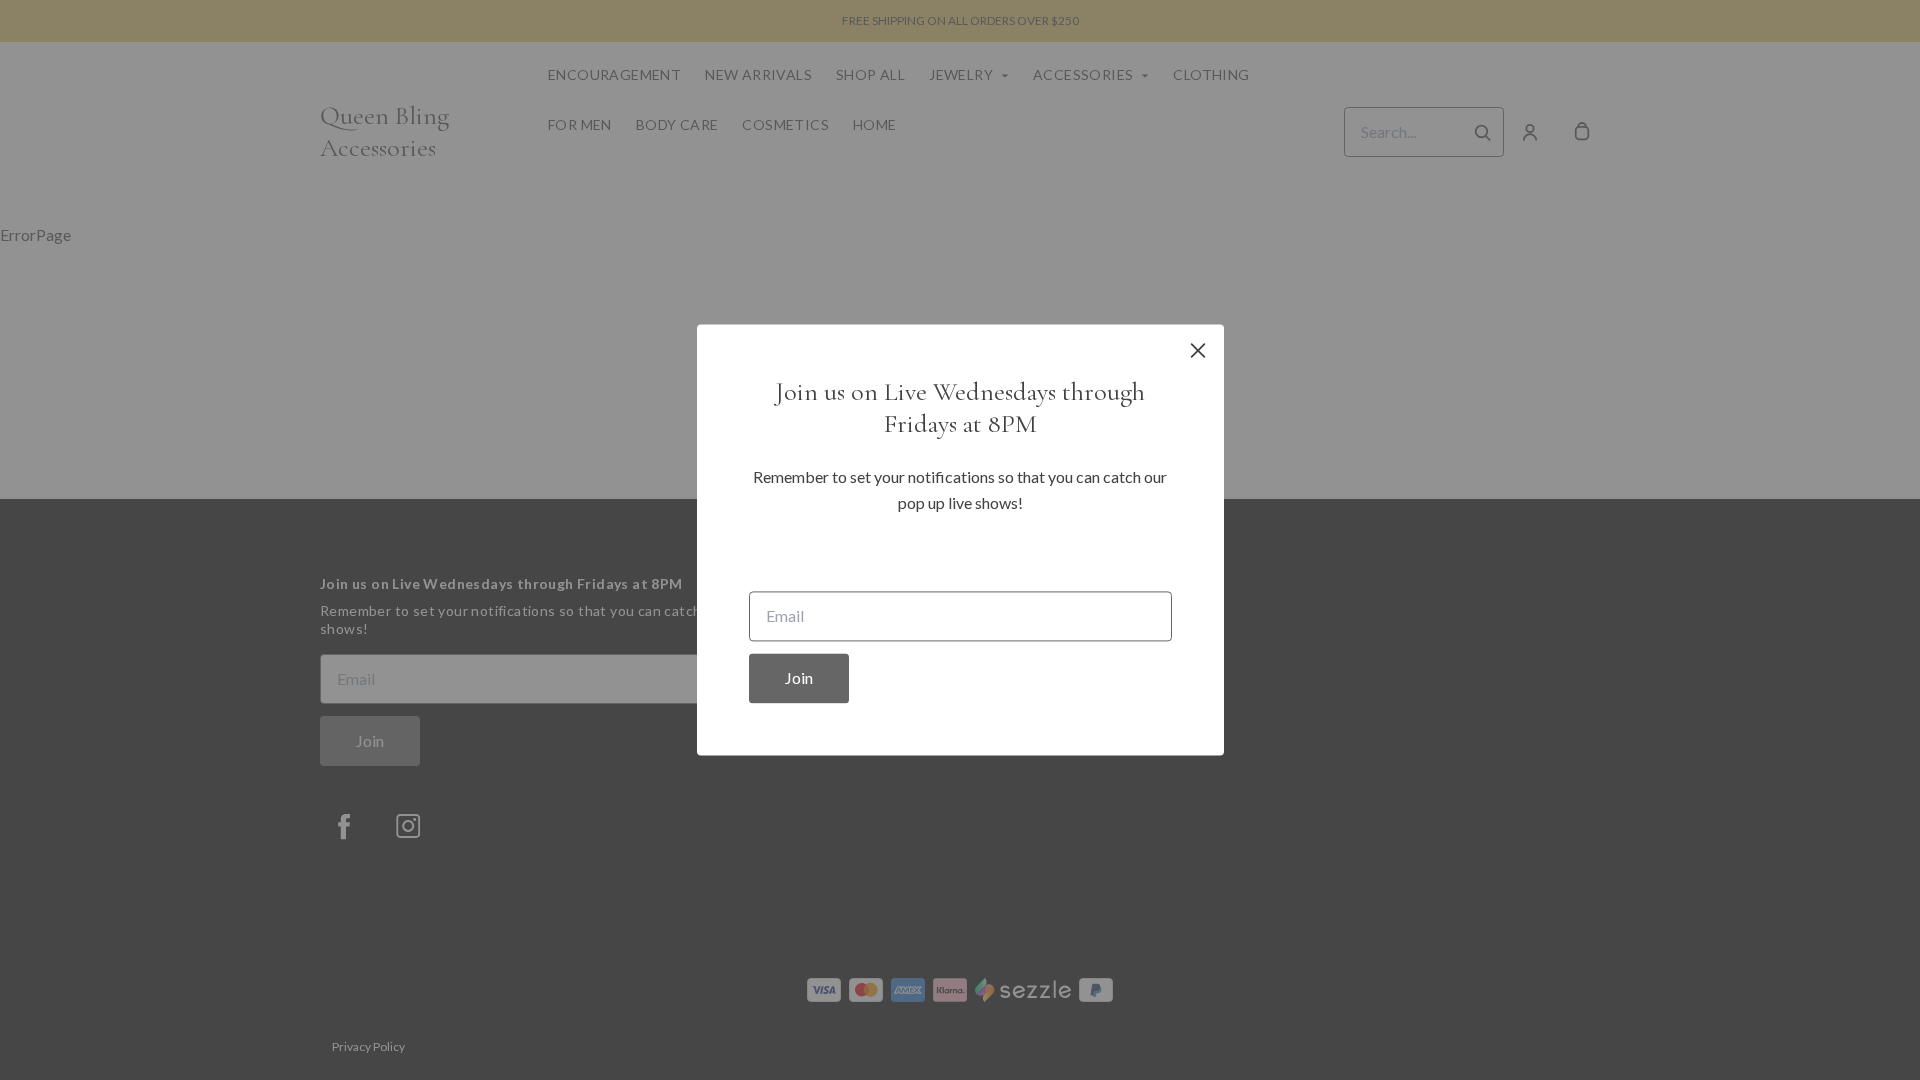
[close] (1198, 350)
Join (799, 678)
